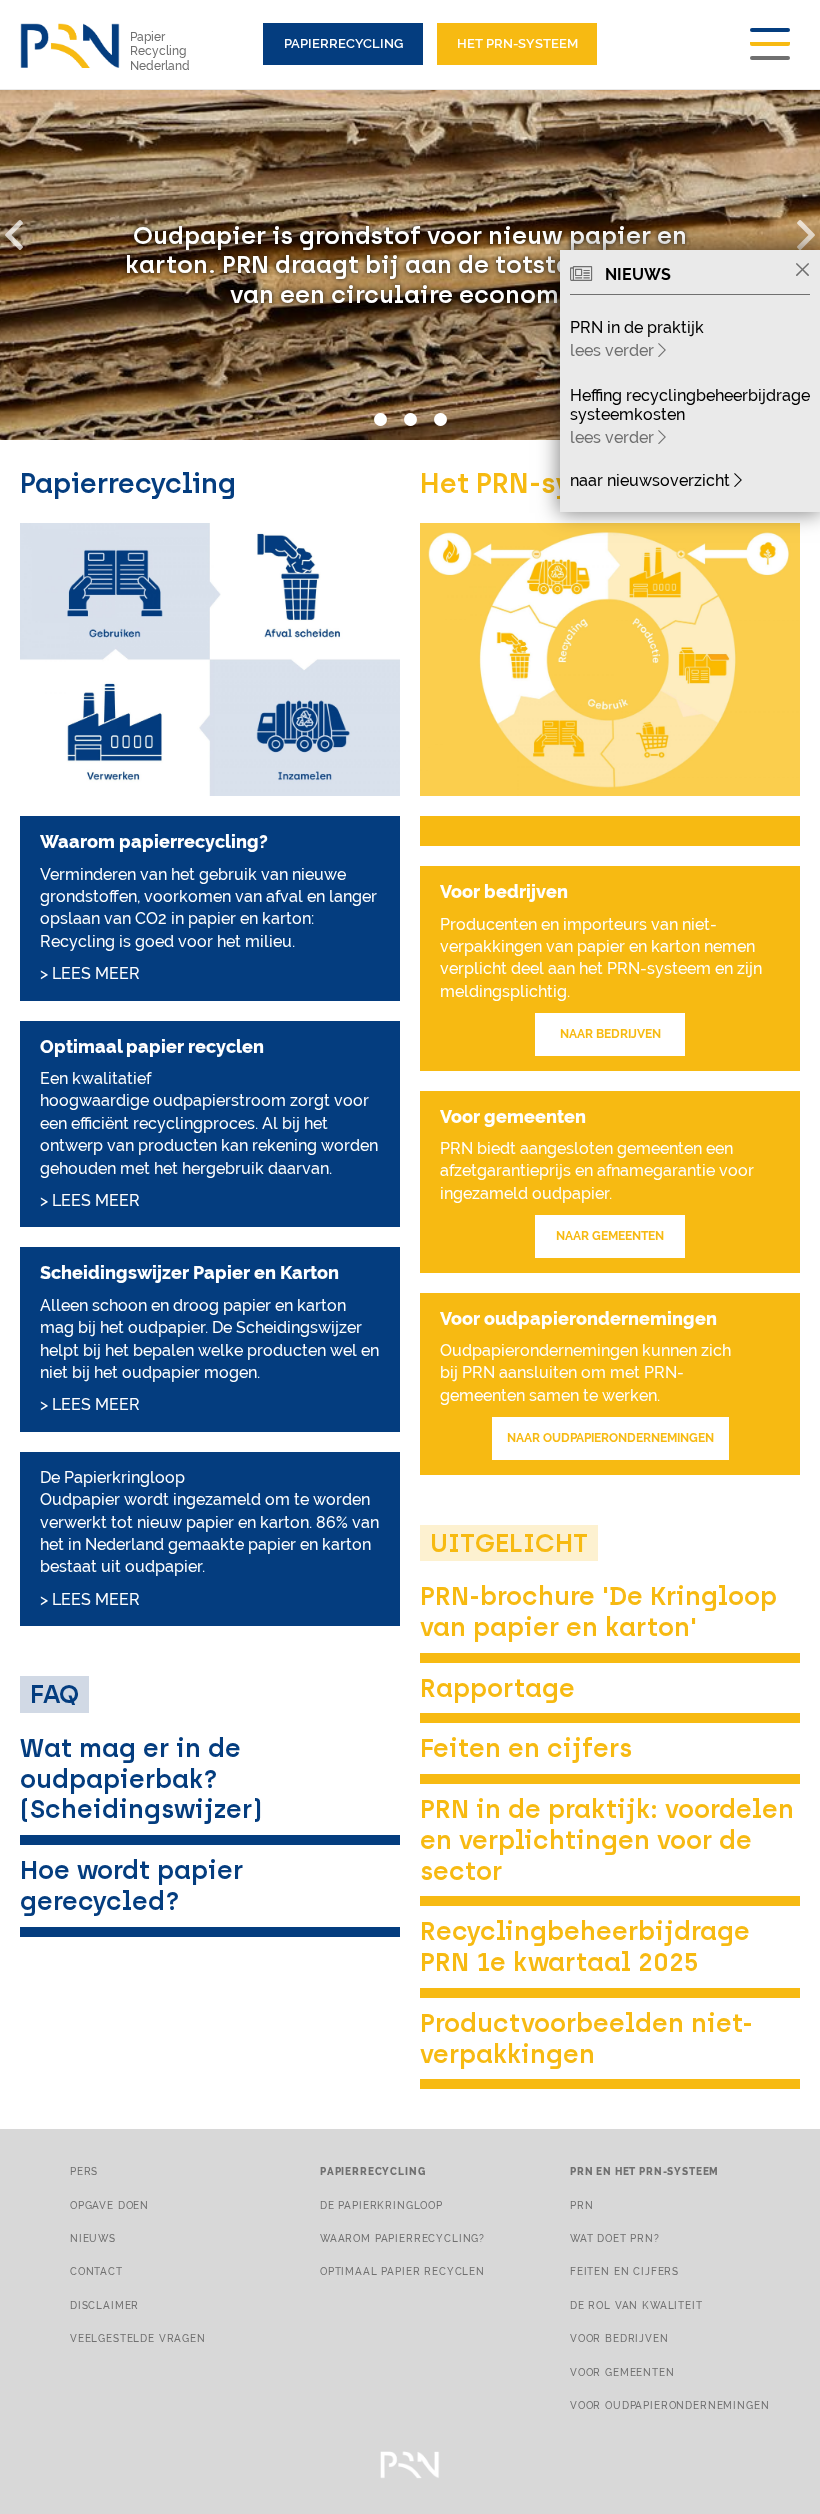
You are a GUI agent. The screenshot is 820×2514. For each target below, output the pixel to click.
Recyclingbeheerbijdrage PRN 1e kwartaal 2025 (585, 1946)
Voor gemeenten (622, 2372)
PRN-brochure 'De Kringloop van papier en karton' (598, 1611)
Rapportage (497, 1688)
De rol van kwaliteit (636, 2305)
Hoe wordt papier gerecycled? (131, 1885)
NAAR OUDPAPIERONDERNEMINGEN (610, 1438)
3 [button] (440, 420)
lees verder (614, 350)
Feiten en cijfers (526, 1748)
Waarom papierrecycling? (402, 2238)
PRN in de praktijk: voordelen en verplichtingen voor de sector (607, 1839)
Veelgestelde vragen (138, 2338)
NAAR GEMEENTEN (610, 1236)
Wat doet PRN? (615, 2238)
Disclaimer (104, 2305)
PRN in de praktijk (637, 327)
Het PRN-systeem (517, 43)
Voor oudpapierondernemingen (669, 2405)
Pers (84, 2171)
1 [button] (380, 420)
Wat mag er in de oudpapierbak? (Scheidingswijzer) (141, 1778)
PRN (582, 2205)
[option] (410, 265)
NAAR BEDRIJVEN (610, 1034)
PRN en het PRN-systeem (644, 2171)
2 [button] (410, 420)
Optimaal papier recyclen (402, 2271)
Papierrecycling (343, 43)
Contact (96, 2271)
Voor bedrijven (619, 2338)
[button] (25, 231)
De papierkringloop (381, 2205)
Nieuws (93, 2238)
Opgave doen (109, 2205)
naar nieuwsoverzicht (652, 480)
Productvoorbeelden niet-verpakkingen (586, 2038)
